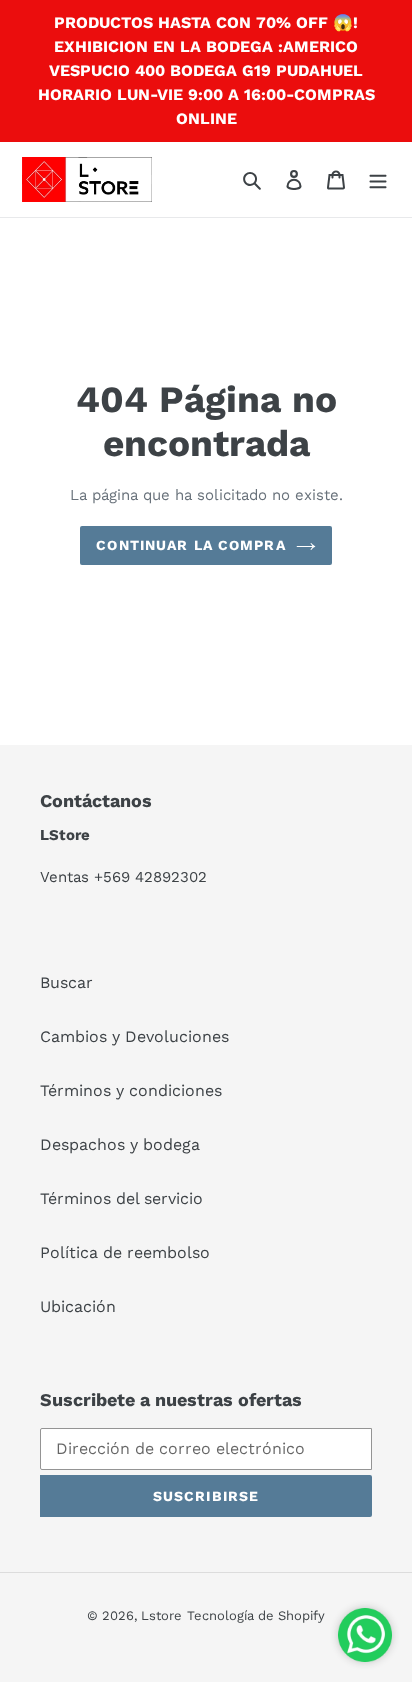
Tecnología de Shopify (256, 1615)
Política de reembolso (125, 1252)
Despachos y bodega (120, 1144)
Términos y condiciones (131, 1090)
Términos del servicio (121, 1198)
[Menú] (378, 179)
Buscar (66, 982)
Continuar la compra (190, 545)
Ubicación (78, 1306)
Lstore (161, 1615)
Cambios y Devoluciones (134, 1036)
